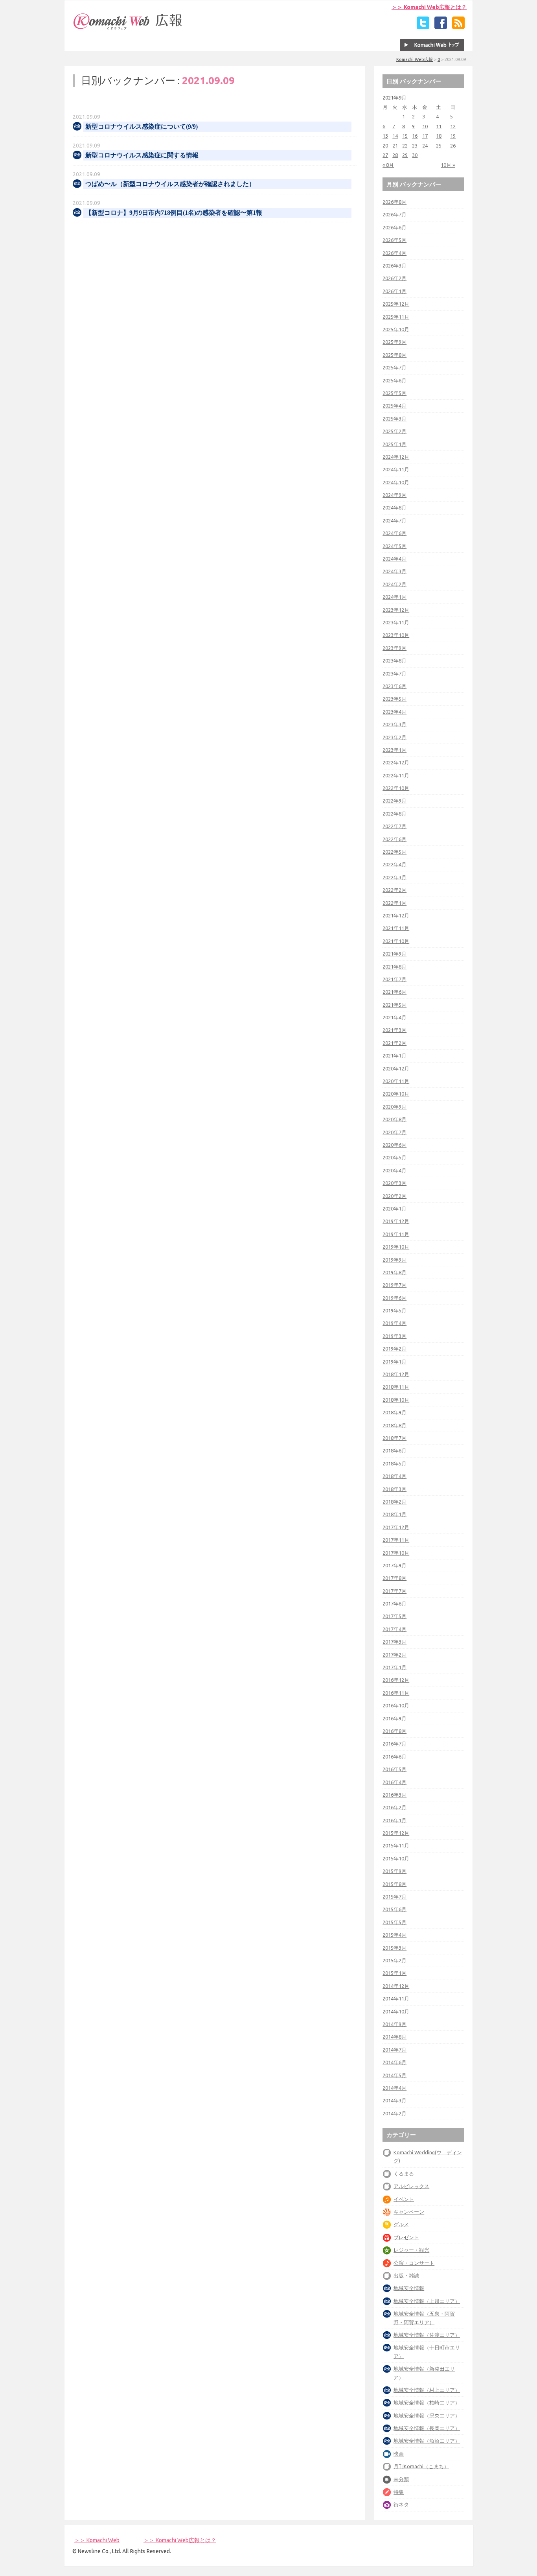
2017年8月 (394, 1578)
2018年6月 (394, 1450)
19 (453, 136)
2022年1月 (394, 903)
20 (385, 146)
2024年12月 (396, 457)
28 (395, 155)
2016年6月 (394, 1757)
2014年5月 (394, 2075)
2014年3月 (394, 2100)
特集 (399, 2492)
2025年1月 (394, 444)
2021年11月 (396, 928)
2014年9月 (394, 2024)
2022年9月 (394, 801)
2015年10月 (396, 1858)
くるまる (404, 2174)
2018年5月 (394, 1463)
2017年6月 (394, 1604)
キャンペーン (409, 2212)
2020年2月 (394, 1196)
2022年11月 (396, 775)
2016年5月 (394, 1769)
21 (395, 146)
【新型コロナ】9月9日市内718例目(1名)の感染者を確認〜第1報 (174, 213)
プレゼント (406, 2237)
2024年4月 (394, 559)
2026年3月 (394, 266)
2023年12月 (396, 610)
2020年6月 (394, 1145)
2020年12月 (396, 1068)
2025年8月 (394, 355)
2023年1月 (394, 750)
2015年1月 (394, 1973)
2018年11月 (396, 1387)
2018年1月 (394, 1514)
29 (405, 155)
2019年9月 (394, 1260)
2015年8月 (394, 1884)
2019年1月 (394, 1362)
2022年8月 (394, 814)
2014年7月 (394, 2050)
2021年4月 (394, 1017)
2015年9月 (394, 1871)
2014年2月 (394, 2113)
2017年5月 (394, 1616)
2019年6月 (394, 1298)
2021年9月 (394, 954)
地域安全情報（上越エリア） (427, 2301)
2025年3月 (394, 419)
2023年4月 (394, 712)
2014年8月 (394, 2037)
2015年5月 (394, 1922)
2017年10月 (396, 1553)
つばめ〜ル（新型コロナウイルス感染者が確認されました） (170, 184)
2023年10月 (396, 635)
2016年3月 (394, 1795)
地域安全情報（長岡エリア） (427, 2428)
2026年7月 (394, 214)
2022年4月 (394, 864)
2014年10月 (396, 2011)
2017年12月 (396, 1527)
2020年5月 (394, 1157)
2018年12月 (396, 1374)
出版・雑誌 (406, 2275)
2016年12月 (396, 1680)
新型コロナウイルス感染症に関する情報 (142, 155)
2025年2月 (394, 431)
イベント (404, 2199)
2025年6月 (394, 380)
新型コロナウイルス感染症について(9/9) (142, 126)
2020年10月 (396, 1094)
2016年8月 (394, 1731)
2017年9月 (394, 1565)
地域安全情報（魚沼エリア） (427, 2441)
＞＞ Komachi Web (97, 2540)
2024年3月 (394, 571)
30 (415, 155)
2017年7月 (394, 1591)
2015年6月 (394, 1909)
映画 (399, 2454)
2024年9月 (394, 495)
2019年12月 (396, 1221)
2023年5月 (394, 699)
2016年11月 (396, 1693)
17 (425, 136)
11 (439, 126)
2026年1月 (394, 291)
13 (385, 136)
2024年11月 (396, 469)
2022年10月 (396, 788)
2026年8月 (394, 202)
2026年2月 (394, 278)
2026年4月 (394, 253)
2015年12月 (396, 1833)
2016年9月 (394, 1718)
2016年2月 (394, 1807)
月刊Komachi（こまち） (421, 2466)
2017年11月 (396, 1540)
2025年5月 (394, 393)
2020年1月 (394, 1209)
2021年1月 (394, 1055)
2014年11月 (396, 1998)
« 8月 (388, 165)
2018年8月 (394, 1425)
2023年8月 (394, 661)
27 (385, 155)
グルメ (401, 2224)
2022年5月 (394, 852)
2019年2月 (394, 1349)
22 (405, 146)
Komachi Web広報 (415, 59)
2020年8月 (394, 1119)
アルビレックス (411, 2186)
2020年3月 (394, 1183)
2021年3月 (394, 1030)
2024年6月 (394, 533)
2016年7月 (394, 1744)
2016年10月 (396, 1705)
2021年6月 (394, 992)
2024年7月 (394, 520)
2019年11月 (396, 1234)
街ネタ (401, 2504)
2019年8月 (394, 1272)
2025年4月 (394, 406)
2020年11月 (396, 1081)
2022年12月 (396, 762)
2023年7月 (394, 674)
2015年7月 (394, 1897)
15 (405, 136)
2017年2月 (394, 1655)
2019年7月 (394, 1285)
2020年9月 (394, 1107)
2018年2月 (394, 1502)
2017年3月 (394, 1642)
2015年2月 (394, 1960)
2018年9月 (394, 1412)
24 (425, 146)
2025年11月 (396, 317)
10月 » (448, 165)
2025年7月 (394, 367)
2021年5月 (394, 1005)
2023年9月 (394, 648)
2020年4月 (394, 1170)
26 (453, 146)
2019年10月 (396, 1247)
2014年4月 (394, 2088)
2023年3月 (394, 724)
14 (395, 136)
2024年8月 (394, 507)
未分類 (401, 2479)
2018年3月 (394, 1489)
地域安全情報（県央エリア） (427, 2415)
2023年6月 (394, 686)
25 (439, 146)
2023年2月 (394, 737)
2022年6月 (394, 839)
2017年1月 (394, 1667)
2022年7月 (394, 826)
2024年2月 (394, 584)
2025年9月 (394, 342)
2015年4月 (394, 1935)
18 (439, 136)
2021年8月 (394, 967)
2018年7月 (394, 1438)
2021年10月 (396, 941)
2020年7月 (394, 1132)
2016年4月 (394, 1782)
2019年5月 (394, 1310)
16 (415, 136)
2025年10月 (396, 329)
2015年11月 (396, 1845)
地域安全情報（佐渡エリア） (427, 2335)
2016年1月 (394, 1820)
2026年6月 (394, 227)
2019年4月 (394, 1323)
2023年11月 (396, 622)
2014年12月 (396, 1986)
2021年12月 (396, 915)
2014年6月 (394, 2062)
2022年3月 (394, 877)
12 (453, 126)
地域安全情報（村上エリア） (427, 2390)
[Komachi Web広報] (128, 30)
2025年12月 (396, 304)
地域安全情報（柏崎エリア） (427, 2403)
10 (425, 126)
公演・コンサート (414, 2263)
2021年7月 (394, 979)
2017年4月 (394, 1629)
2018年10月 (396, 1400)
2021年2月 (394, 1043)
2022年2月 (394, 890)
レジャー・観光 (411, 2250)
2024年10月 (396, 482)
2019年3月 (394, 1336)
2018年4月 (394, 1476)
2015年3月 (394, 1948)
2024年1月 (394, 597)
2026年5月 (394, 240)
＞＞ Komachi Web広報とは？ (429, 7)
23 (415, 146)
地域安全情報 (409, 2288)
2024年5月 (394, 546)
